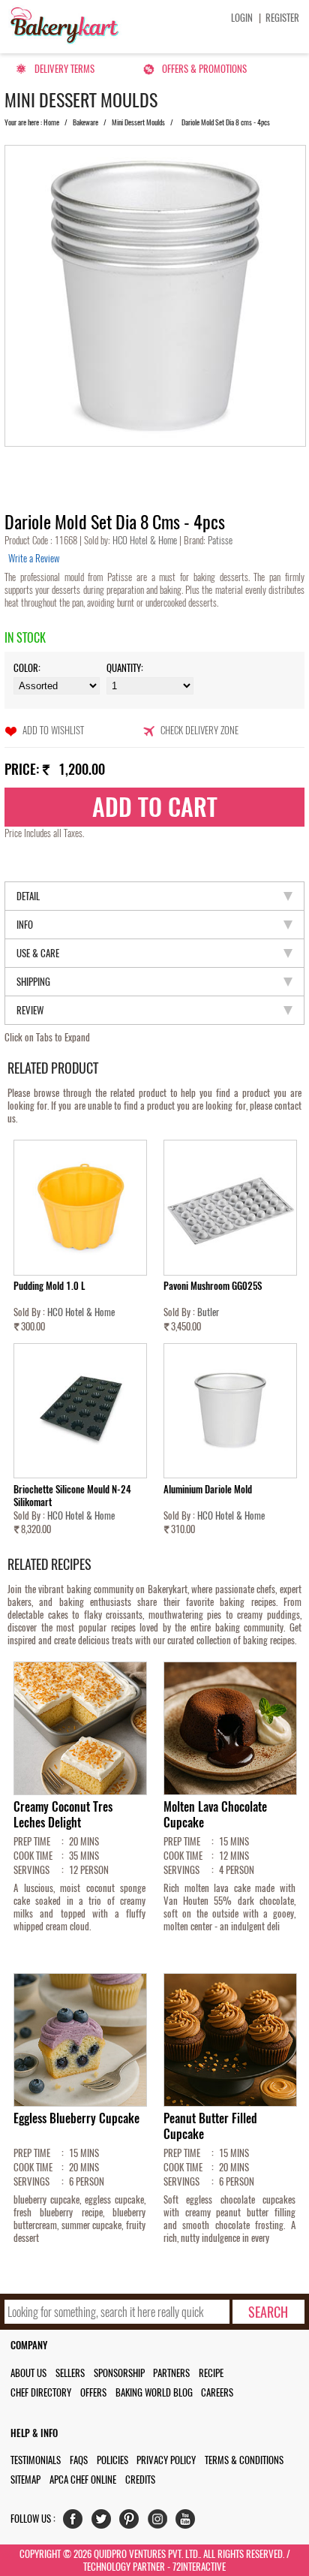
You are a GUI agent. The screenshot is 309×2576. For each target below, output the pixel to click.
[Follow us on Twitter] (105, 2522)
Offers (93, 2392)
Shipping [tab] (33, 982)
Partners (171, 2373)
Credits (140, 2480)
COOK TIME (33, 1856)
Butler (208, 1312)
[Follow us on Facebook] (76, 2522)
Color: (27, 668)
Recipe (211, 2373)
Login (242, 18)
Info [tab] (25, 925)
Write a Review (34, 558)
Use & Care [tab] (38, 953)
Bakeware (85, 122)
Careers (217, 2392)
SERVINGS (31, 1870)
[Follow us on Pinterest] (132, 2522)
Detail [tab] (28, 896)
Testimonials (36, 2460)
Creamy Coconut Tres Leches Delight (63, 1815)
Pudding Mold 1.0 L (49, 1286)
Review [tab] (30, 1010)
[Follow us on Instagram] (161, 2522)
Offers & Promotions (204, 69)
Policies (112, 2460)
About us (28, 2373)
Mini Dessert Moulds (138, 122)
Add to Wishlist (53, 730)
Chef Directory (41, 2392)
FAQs (79, 2460)
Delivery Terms (64, 69)
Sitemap (25, 2480)
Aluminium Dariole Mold (208, 1489)
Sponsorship (119, 2373)
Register (282, 18)
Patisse (219, 540)
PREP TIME (32, 1841)
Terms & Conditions (244, 2460)
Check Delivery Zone (199, 730)
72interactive (199, 2567)
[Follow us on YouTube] (189, 2522)
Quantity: (125, 668)
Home (51, 122)
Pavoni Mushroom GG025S (213, 1286)
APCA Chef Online (83, 2480)
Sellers (70, 2373)
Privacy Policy (166, 2460)
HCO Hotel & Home (146, 540)
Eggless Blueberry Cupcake (76, 2118)
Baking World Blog (154, 2392)
